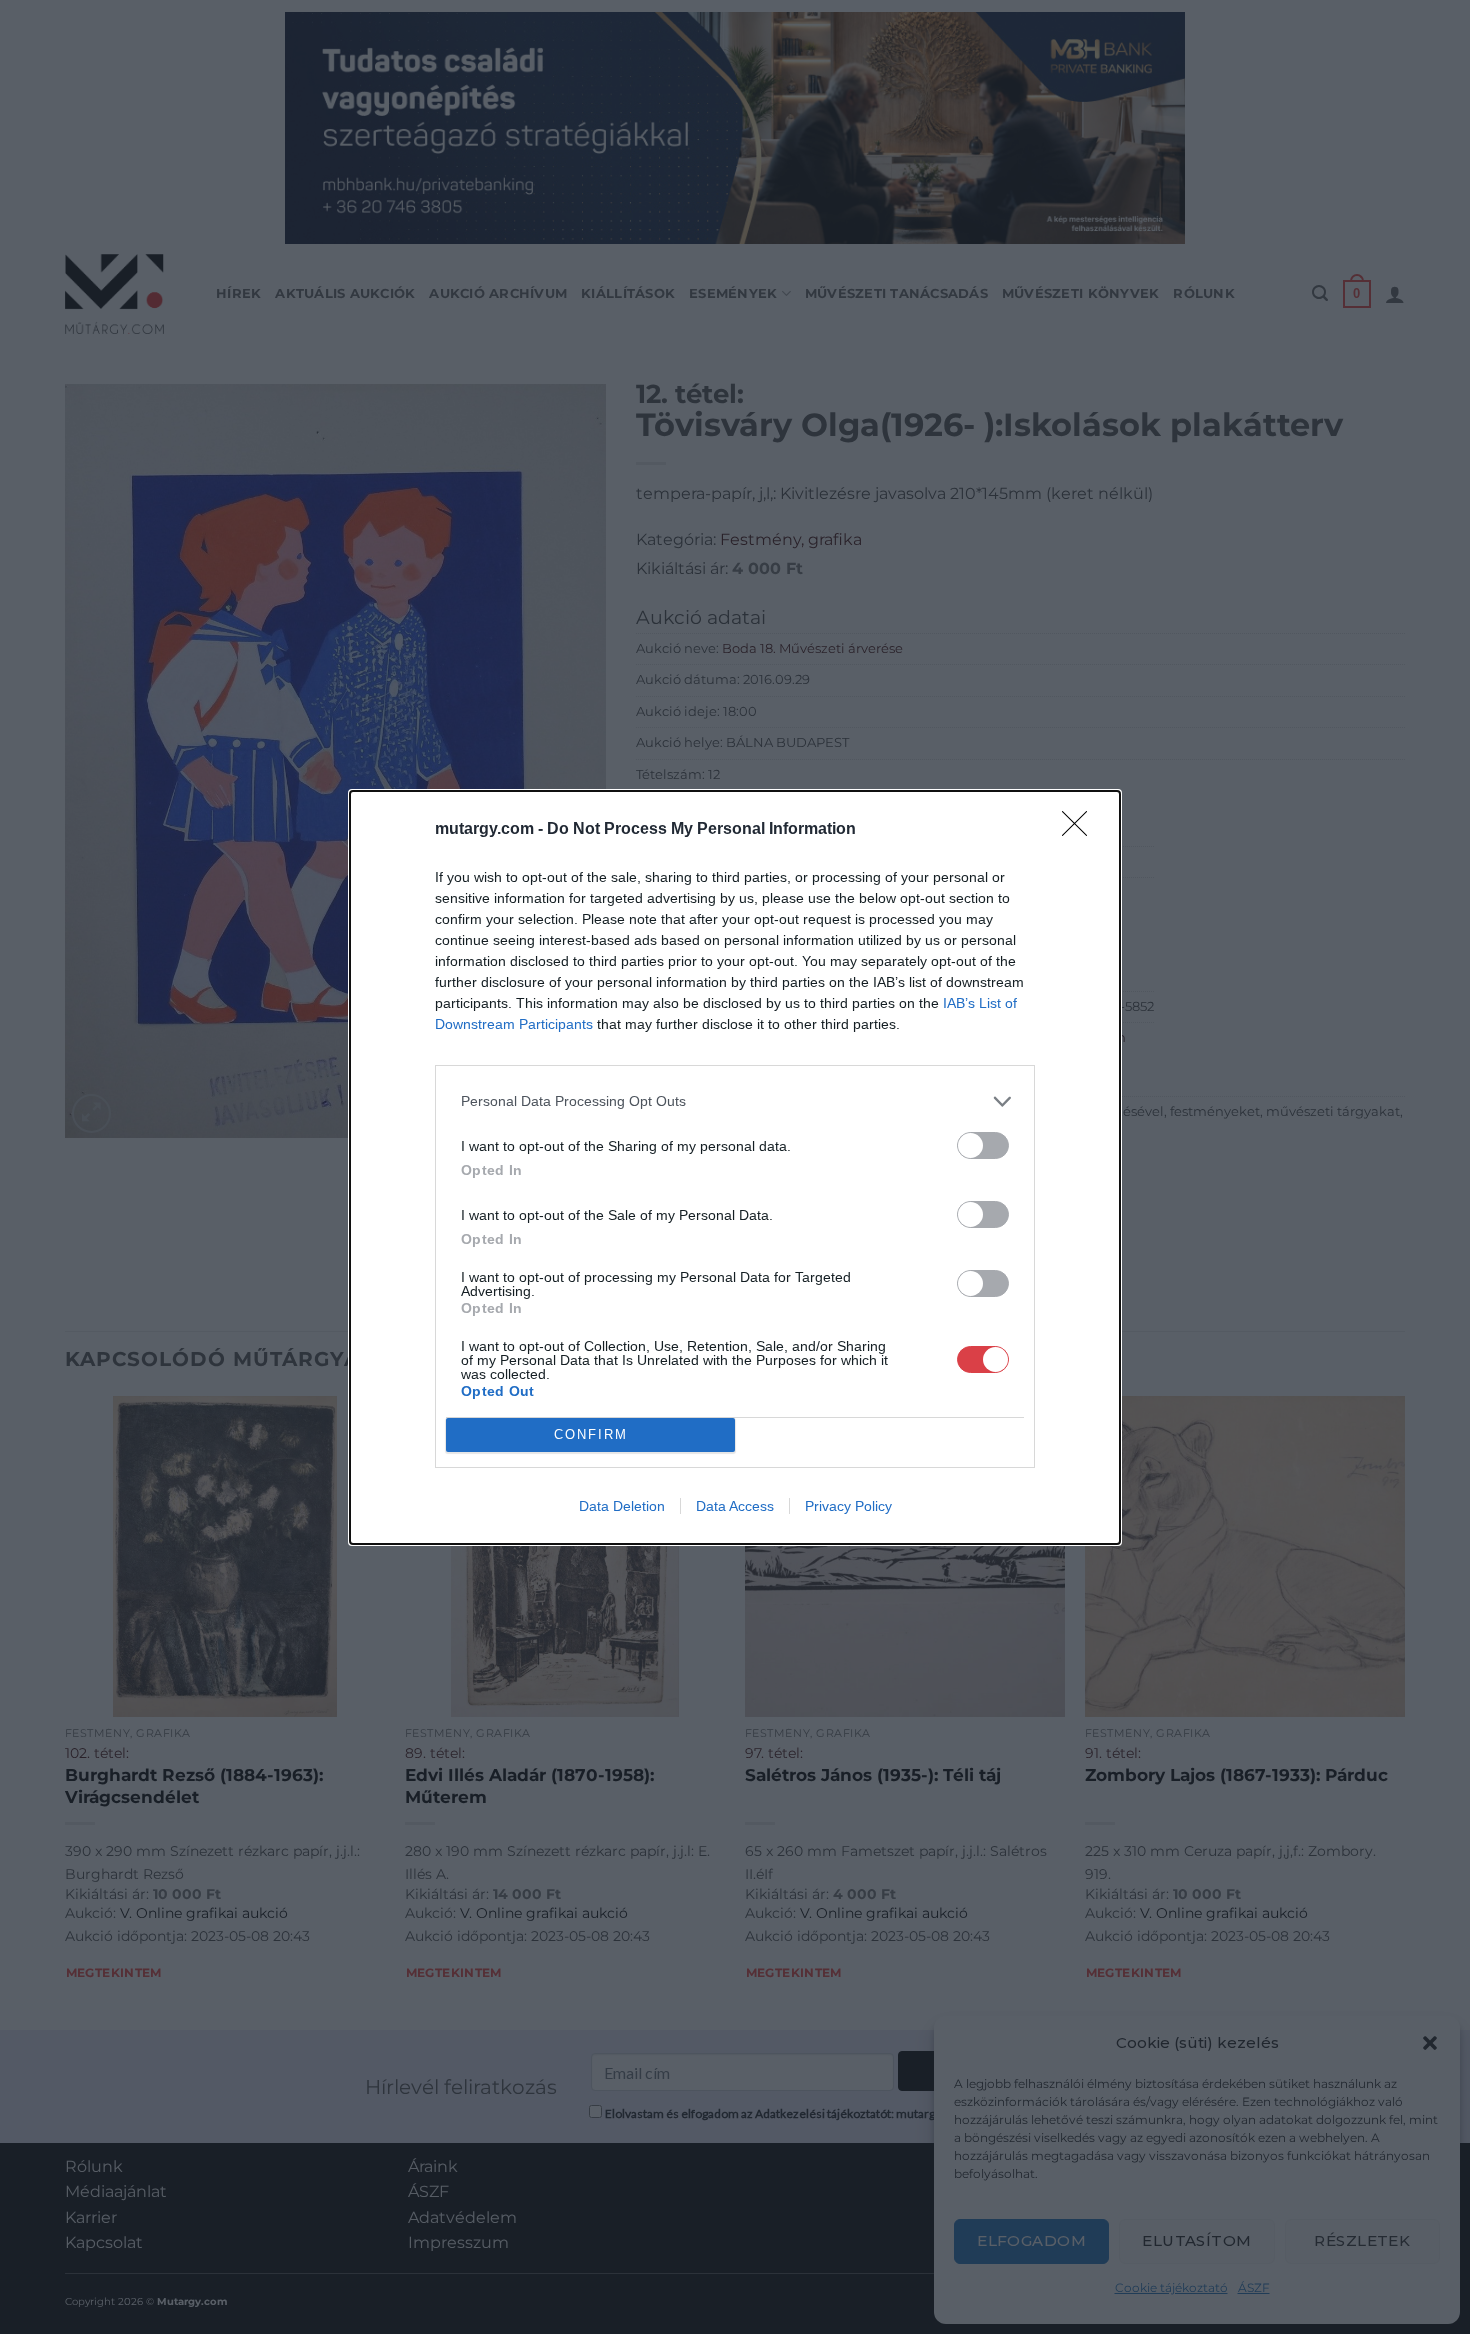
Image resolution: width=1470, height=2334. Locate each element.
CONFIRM (591, 1434)
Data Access (735, 1506)
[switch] (983, 1145)
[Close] (1081, 830)
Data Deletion (622, 1506)
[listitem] (735, 1101)
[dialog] (735, 1167)
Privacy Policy (848, 1506)
